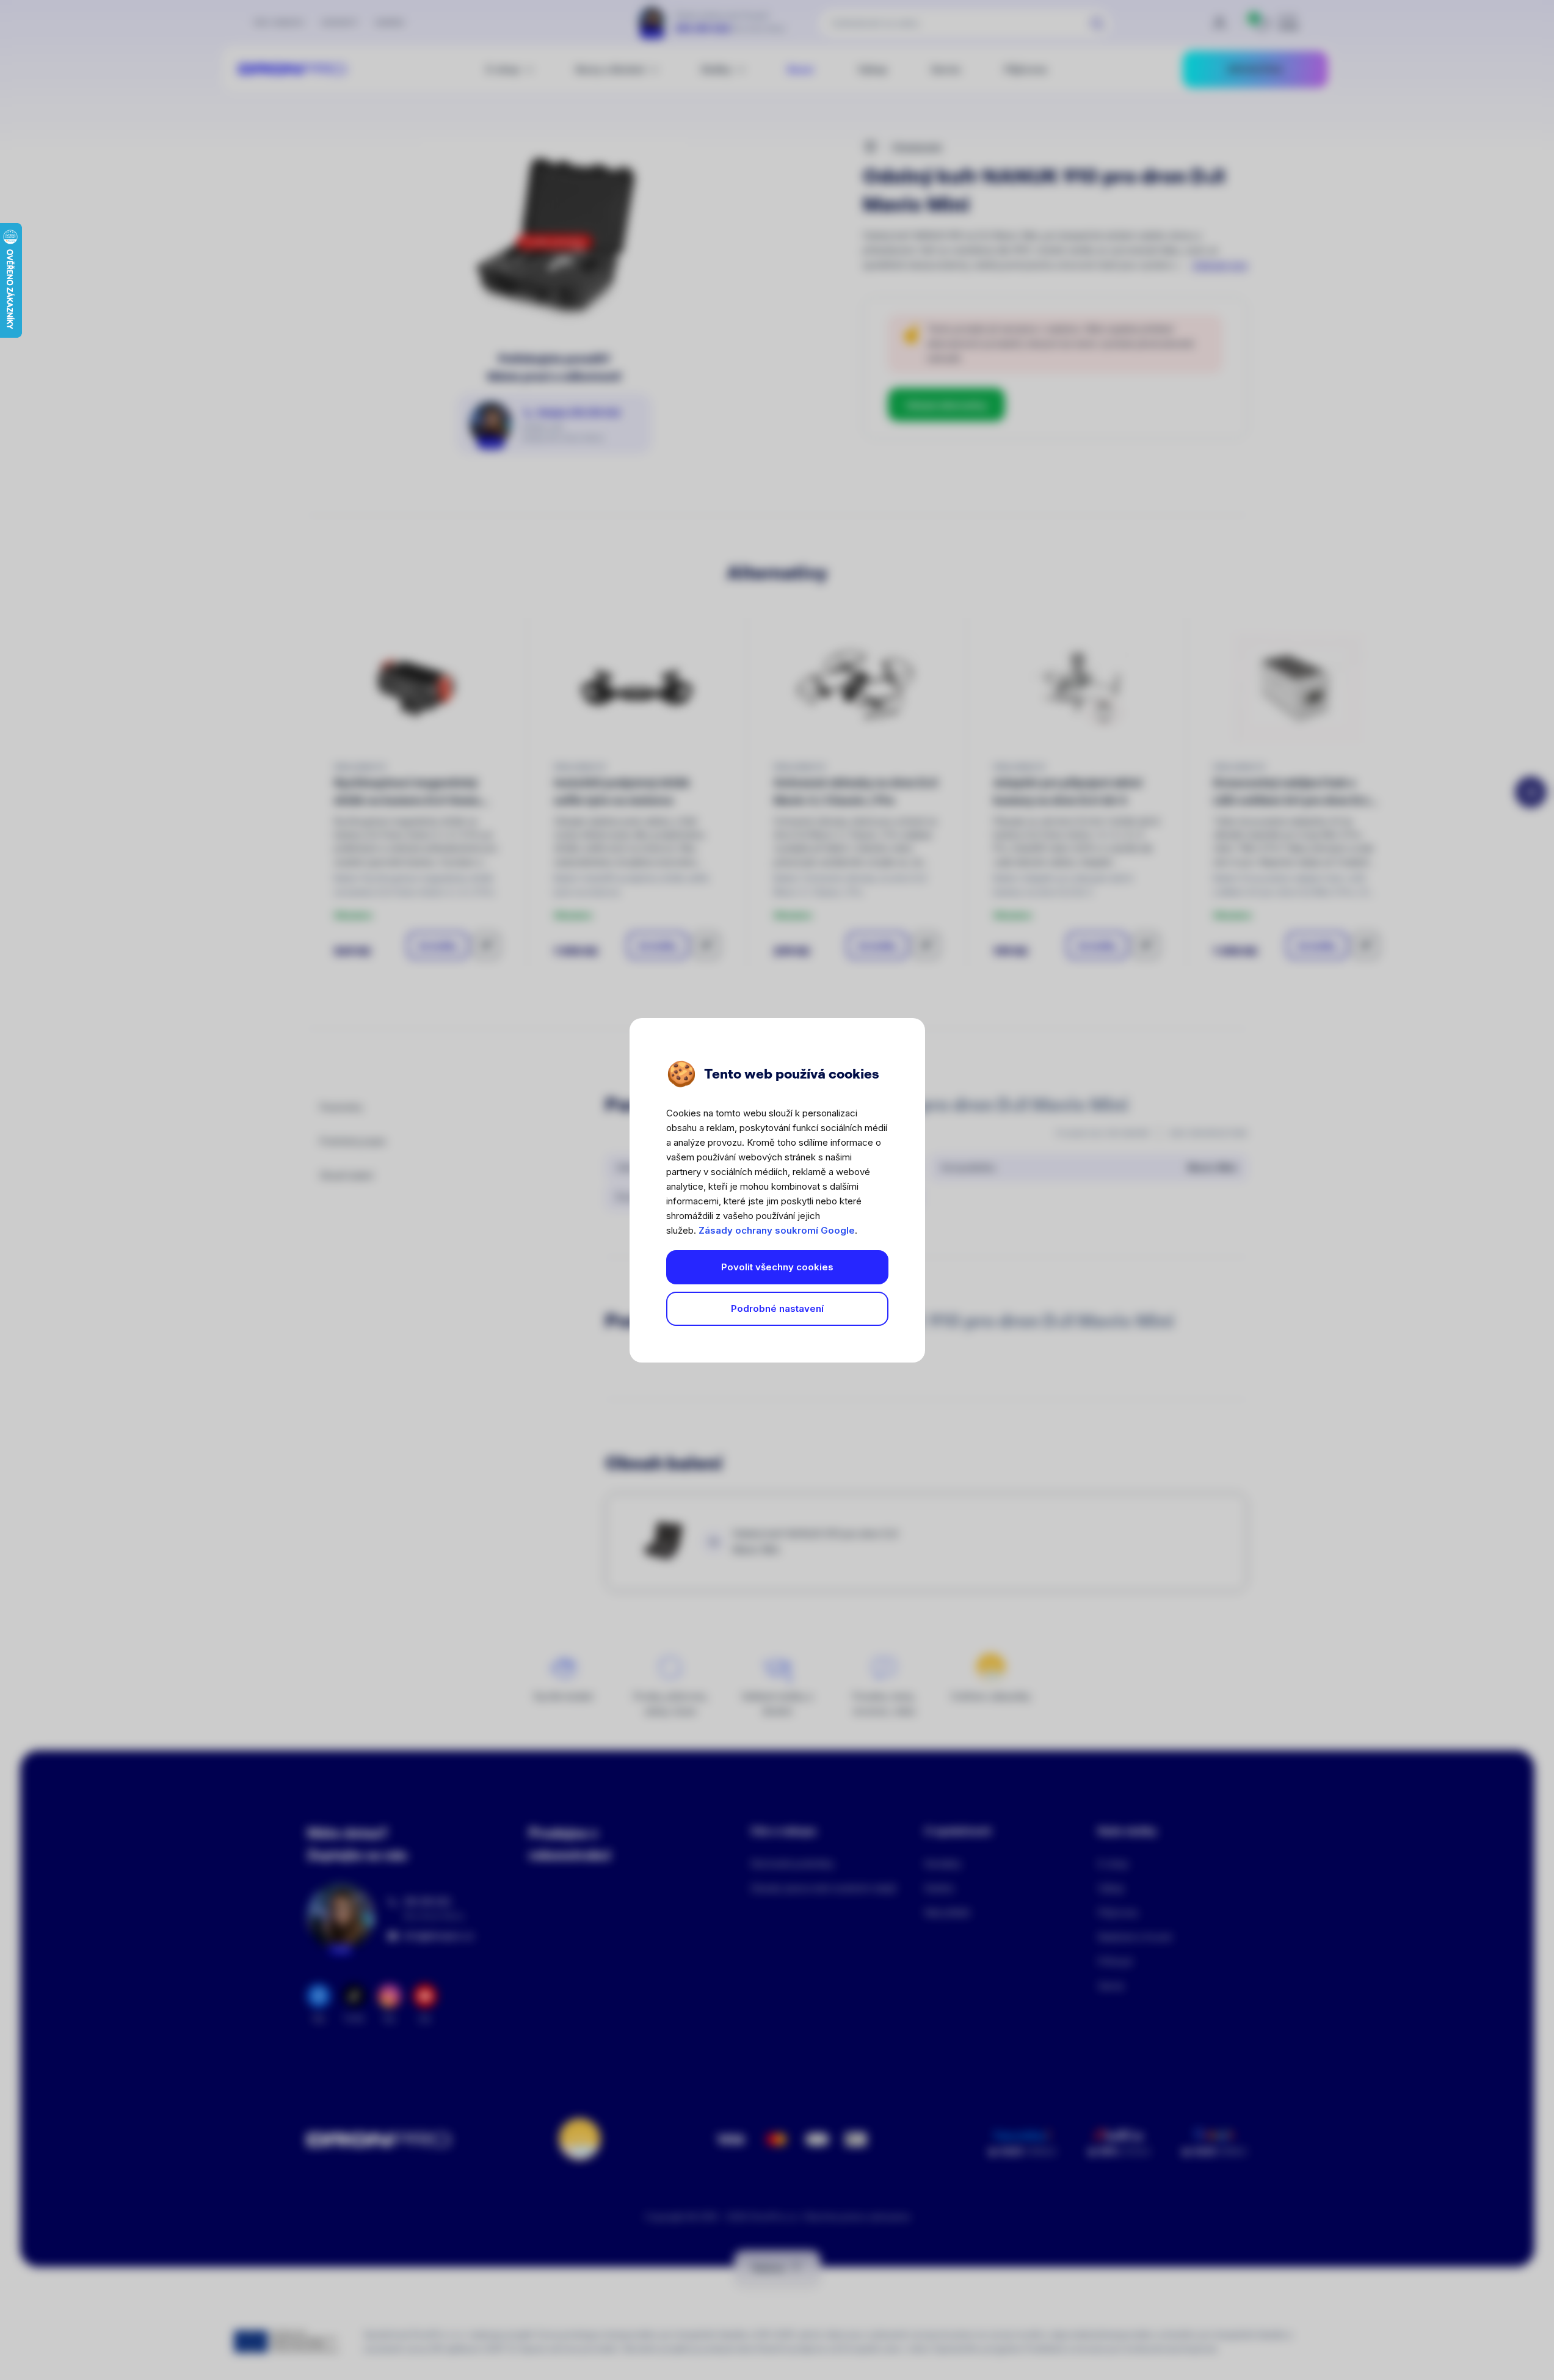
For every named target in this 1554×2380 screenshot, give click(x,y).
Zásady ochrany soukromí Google (777, 1230)
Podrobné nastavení (777, 1308)
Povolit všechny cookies (777, 1267)
